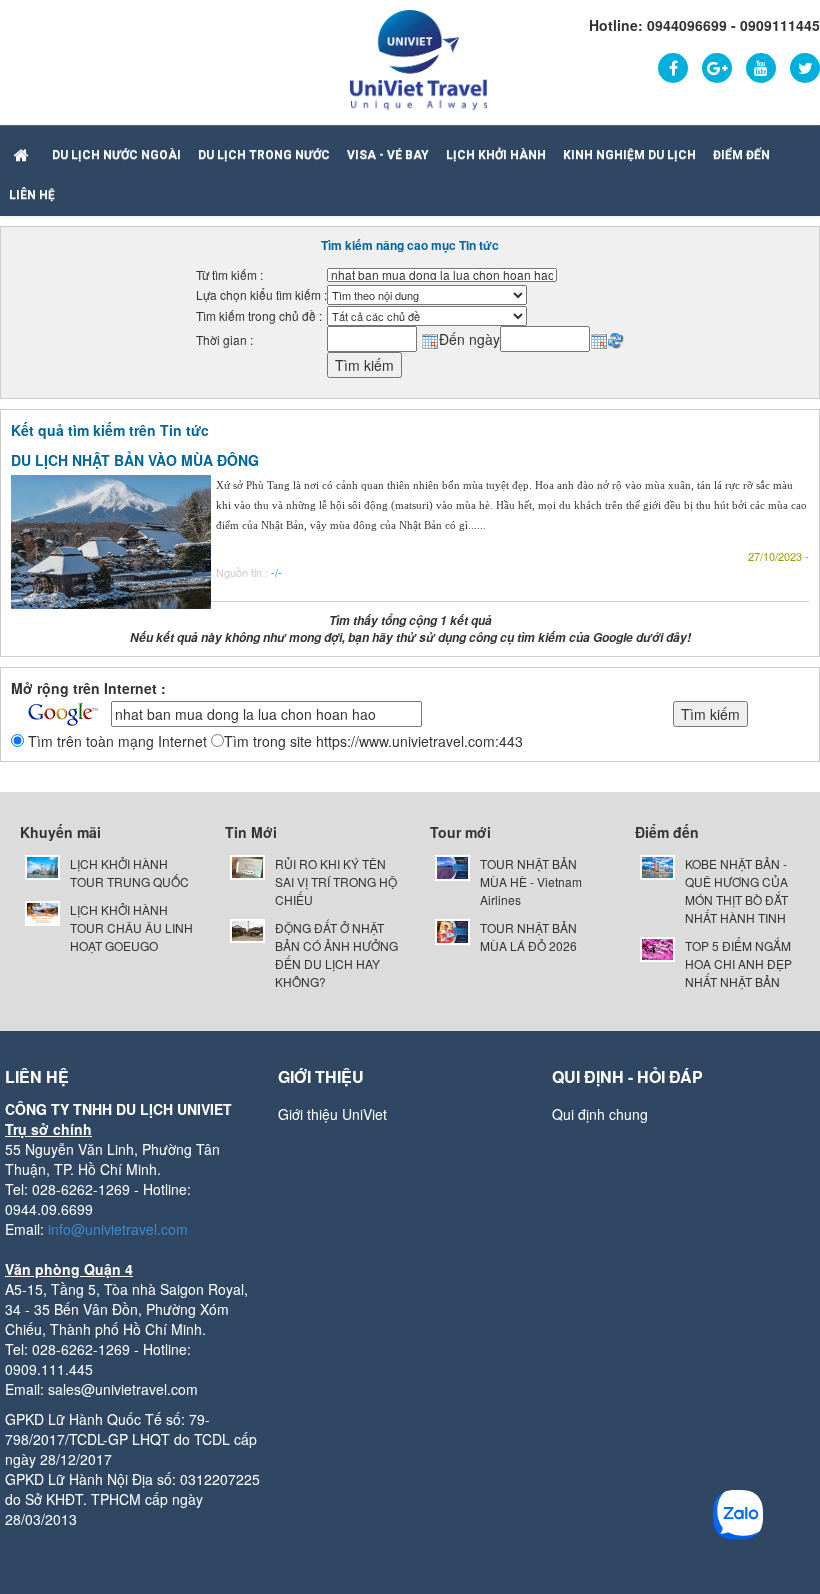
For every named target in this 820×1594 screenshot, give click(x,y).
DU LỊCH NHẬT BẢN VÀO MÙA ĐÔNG (135, 460)
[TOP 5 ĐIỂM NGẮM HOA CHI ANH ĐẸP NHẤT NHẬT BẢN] (657, 947)
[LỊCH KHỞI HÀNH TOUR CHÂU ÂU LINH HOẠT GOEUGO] (42, 911)
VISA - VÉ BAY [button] (388, 155)
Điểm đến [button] (741, 155)
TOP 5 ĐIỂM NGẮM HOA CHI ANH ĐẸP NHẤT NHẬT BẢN (738, 963)
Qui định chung (600, 1114)
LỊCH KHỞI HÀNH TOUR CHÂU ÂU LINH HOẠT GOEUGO (131, 927)
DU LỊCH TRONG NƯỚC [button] (264, 155)
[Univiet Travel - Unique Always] (418, 58)
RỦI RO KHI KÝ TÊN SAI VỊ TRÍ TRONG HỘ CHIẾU (336, 881)
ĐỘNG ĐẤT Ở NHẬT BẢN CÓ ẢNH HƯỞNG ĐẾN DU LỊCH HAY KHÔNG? (336, 954)
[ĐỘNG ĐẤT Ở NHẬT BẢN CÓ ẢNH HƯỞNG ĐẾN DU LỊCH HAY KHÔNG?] (247, 928)
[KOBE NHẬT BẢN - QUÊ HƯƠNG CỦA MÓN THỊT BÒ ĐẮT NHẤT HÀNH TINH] (657, 865)
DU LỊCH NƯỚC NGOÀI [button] (116, 155)
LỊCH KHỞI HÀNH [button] (496, 155)
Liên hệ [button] (32, 195)
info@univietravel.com (118, 1229)
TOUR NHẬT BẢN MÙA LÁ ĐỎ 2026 (528, 936)
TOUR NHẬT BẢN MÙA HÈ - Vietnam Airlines (531, 881)
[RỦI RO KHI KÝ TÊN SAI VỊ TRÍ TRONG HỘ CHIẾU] (247, 865)
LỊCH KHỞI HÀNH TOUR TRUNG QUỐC (129, 872)
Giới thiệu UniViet (332, 1114)
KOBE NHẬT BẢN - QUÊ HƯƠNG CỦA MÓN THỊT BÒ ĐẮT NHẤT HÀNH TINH (736, 890)
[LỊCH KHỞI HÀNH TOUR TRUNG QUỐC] (42, 865)
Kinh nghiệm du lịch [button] (629, 155)
